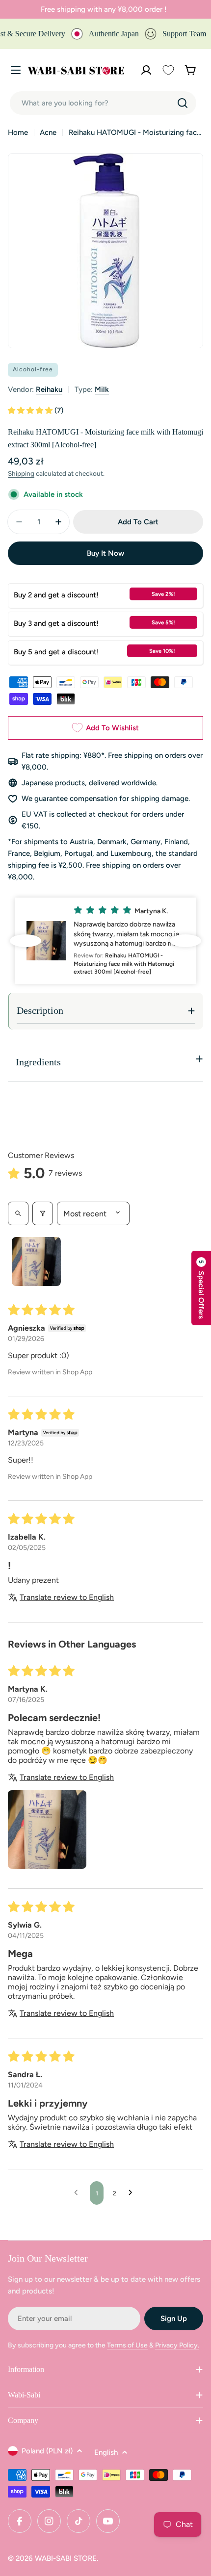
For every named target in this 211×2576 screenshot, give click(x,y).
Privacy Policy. (177, 2345)
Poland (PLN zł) (47, 2451)
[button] (31, 411)
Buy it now (105, 553)
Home (18, 132)
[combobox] (103, 103)
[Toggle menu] (16, 70)
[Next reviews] (185, 941)
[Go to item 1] (36, 1262)
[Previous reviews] (26, 941)
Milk (102, 389)
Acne (48, 132)
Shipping (21, 473)
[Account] (146, 70)
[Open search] (18, 1213)
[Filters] (43, 1213)
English (106, 2452)
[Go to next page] (133, 2193)
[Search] (183, 103)
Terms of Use (127, 2345)
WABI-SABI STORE (66, 2558)
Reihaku (49, 389)
